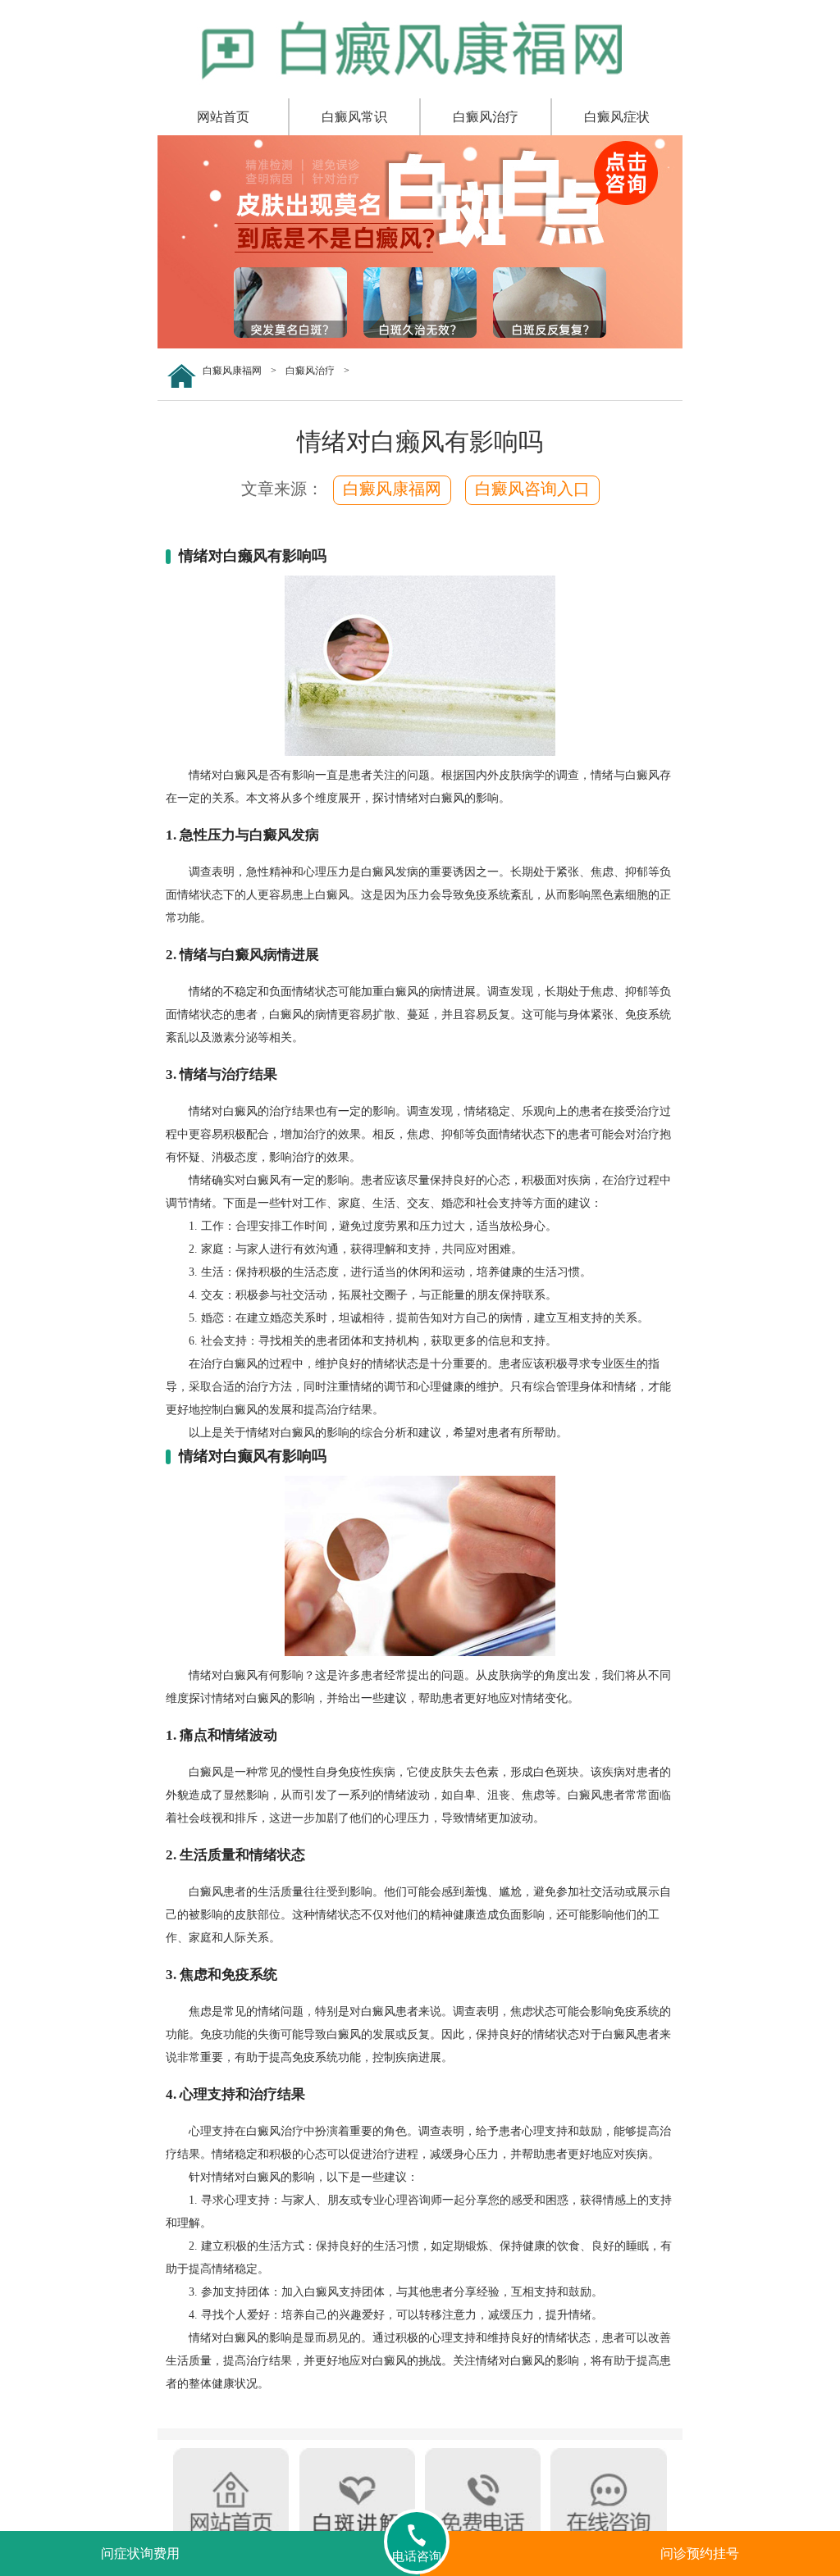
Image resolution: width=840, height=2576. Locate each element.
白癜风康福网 (232, 371)
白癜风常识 (354, 117)
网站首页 (223, 117)
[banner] (420, 345)
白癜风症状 (617, 117)
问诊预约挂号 (700, 2553)
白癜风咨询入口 (532, 489)
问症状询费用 (140, 2553)
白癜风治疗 (486, 117)
